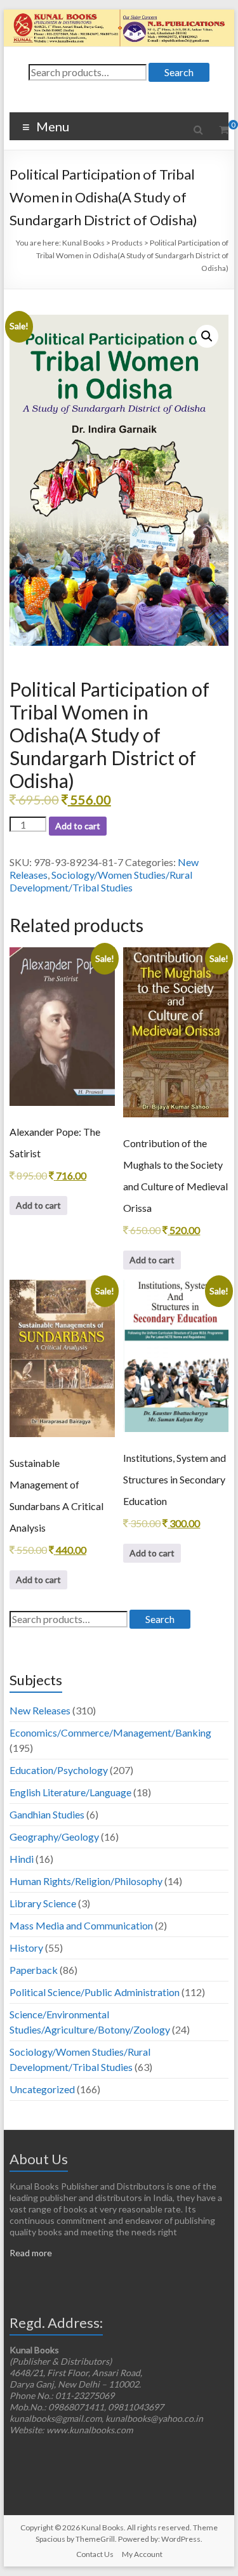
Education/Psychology (59, 1770)
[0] (224, 129)
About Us (39, 2159)
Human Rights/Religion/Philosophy (86, 1881)
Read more (31, 2253)
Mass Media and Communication (81, 1925)
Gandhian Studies (47, 1814)
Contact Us (95, 2554)
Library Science (43, 1903)
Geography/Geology (54, 1837)
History (26, 1948)
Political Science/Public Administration (95, 1992)
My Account (142, 2554)
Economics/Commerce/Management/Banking (110, 1732)
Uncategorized (42, 2089)
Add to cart (78, 826)
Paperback (34, 1970)
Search (179, 72)
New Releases (40, 1710)
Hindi (22, 1859)
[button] (207, 336)
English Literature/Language (70, 1792)
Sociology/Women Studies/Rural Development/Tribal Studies (101, 881)
